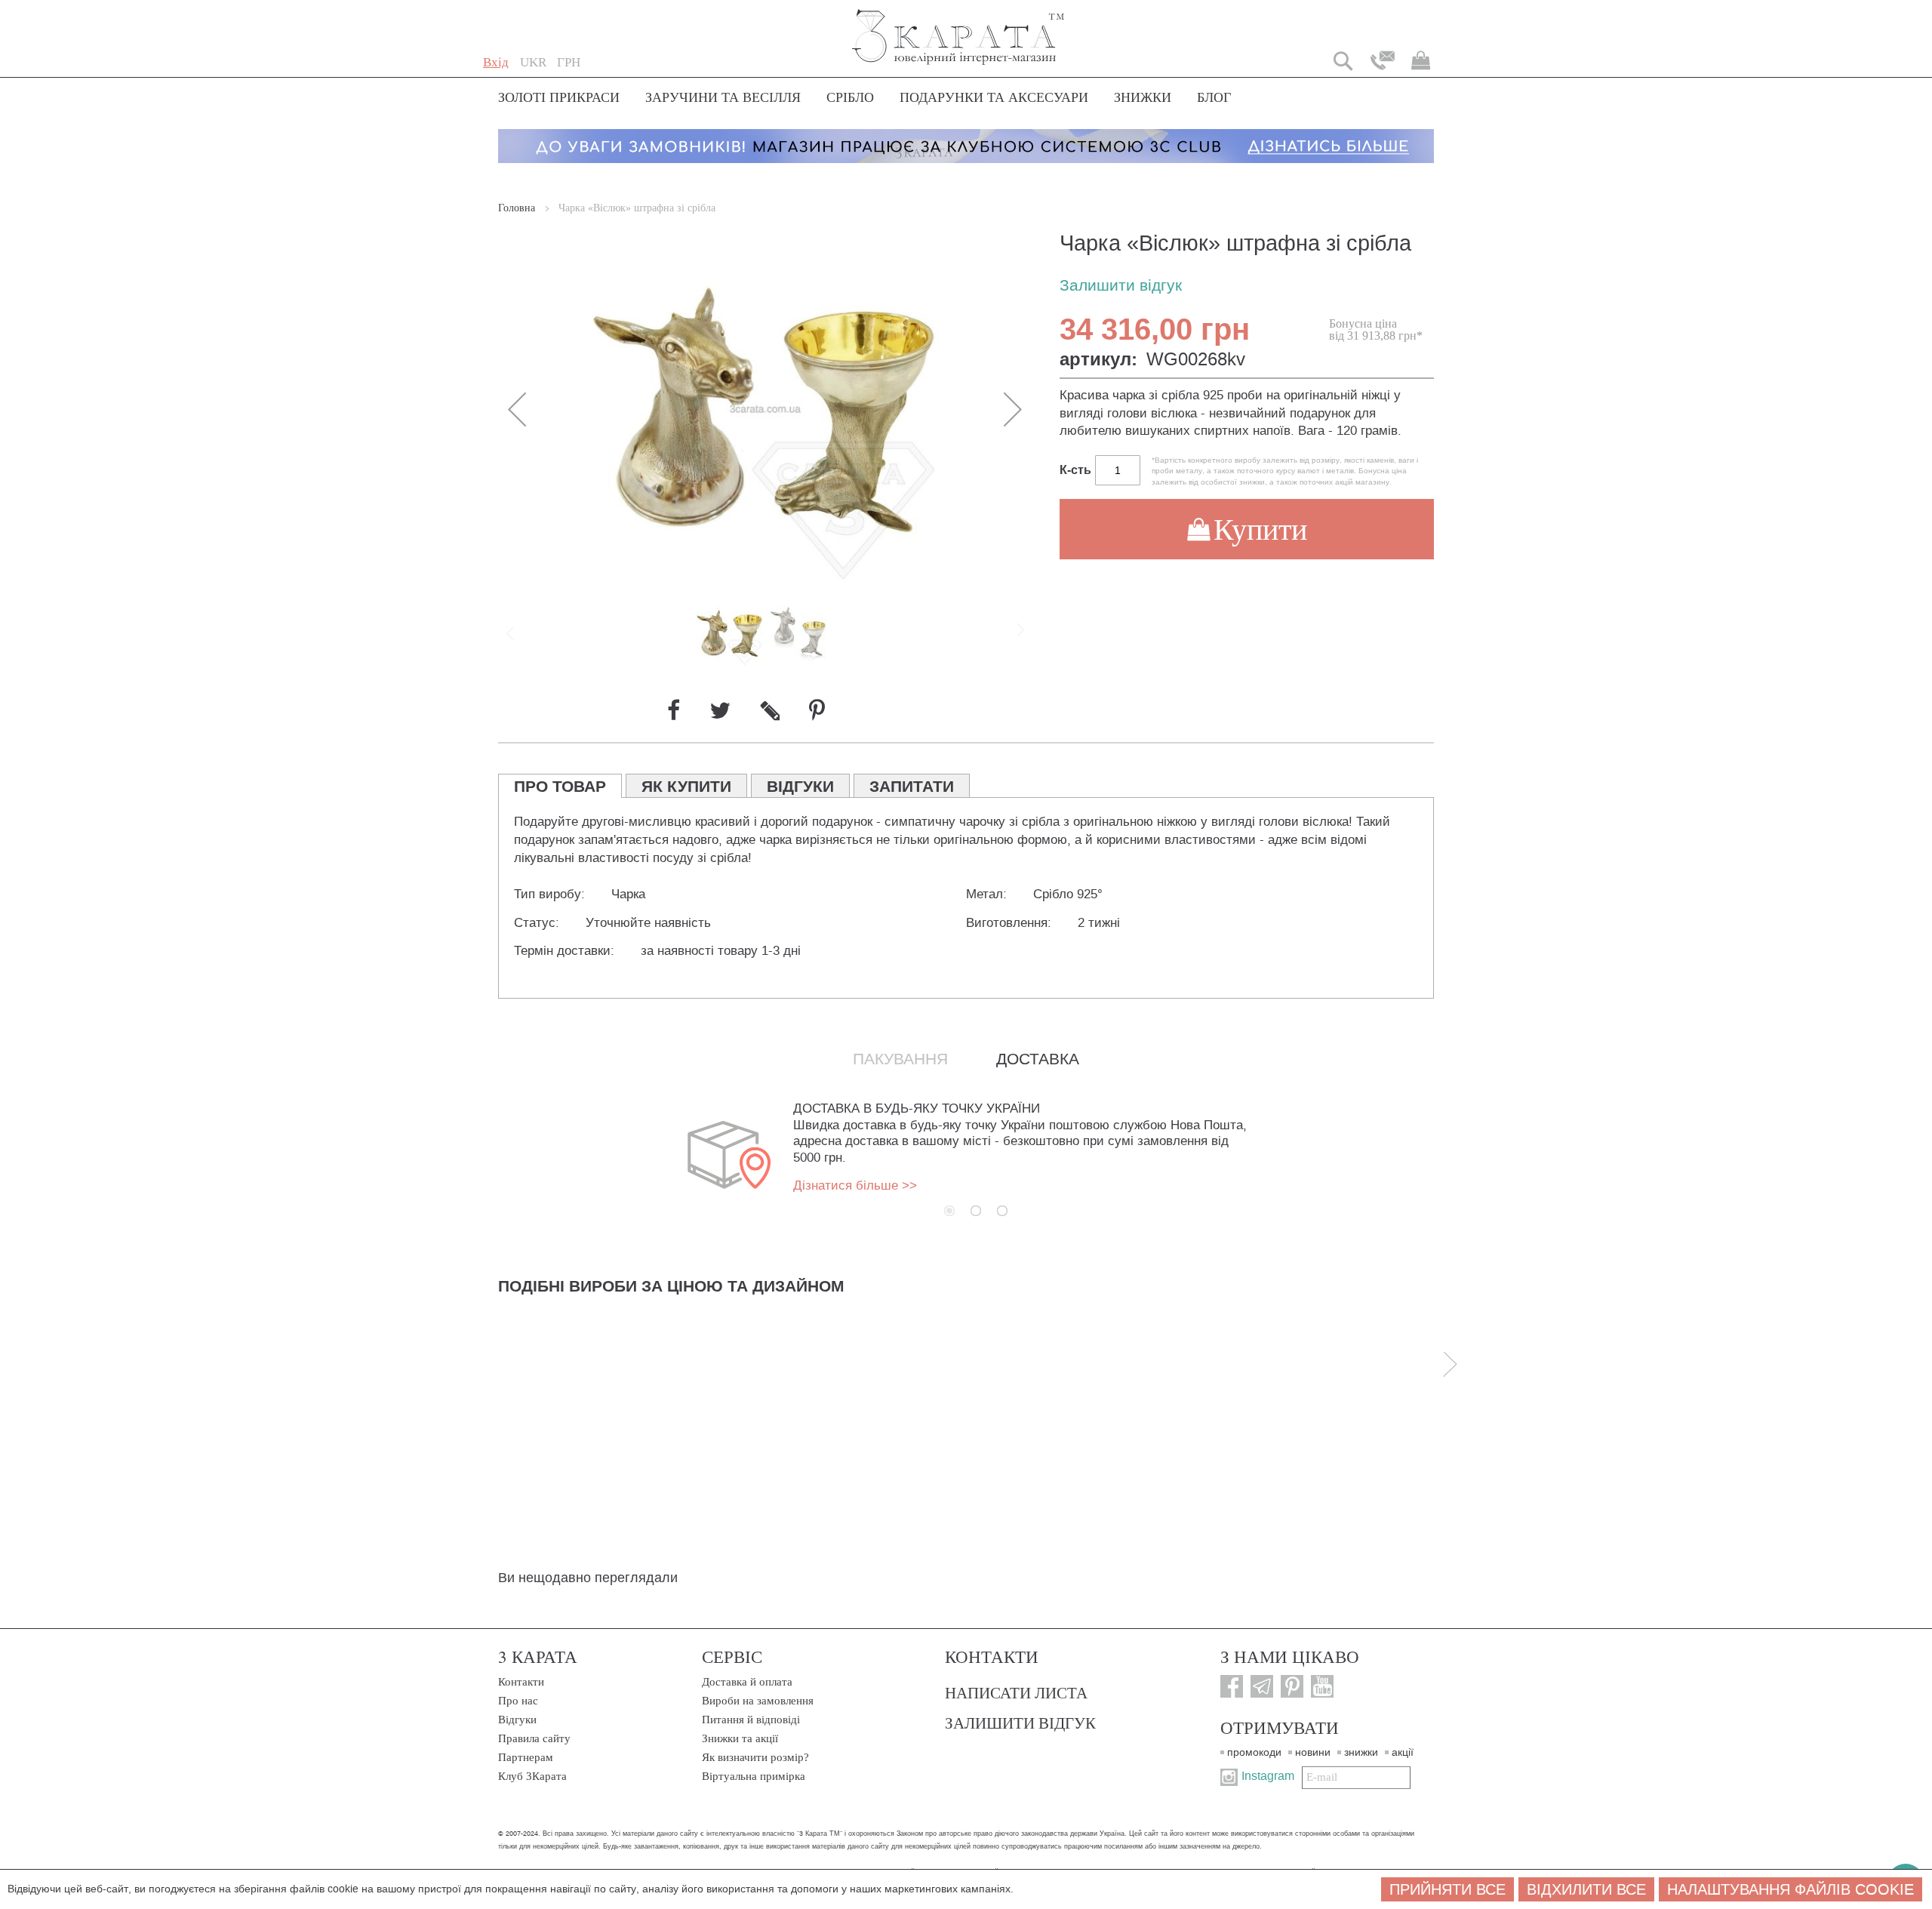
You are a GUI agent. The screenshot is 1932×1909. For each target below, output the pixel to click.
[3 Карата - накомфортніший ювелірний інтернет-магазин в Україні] (959, 27)
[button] (533, 63)
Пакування (900, 1059)
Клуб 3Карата (532, 1776)
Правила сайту (534, 1738)
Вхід (496, 62)
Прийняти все (1447, 1889)
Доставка (1038, 1059)
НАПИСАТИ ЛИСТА (1016, 1692)
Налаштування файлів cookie (1790, 1889)
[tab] (560, 786)
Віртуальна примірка (754, 1776)
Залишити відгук (1121, 286)
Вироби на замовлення (758, 1701)
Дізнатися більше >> (855, 1185)
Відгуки (517, 1720)
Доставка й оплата (747, 1682)
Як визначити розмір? (755, 1757)
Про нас (518, 1701)
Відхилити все (1586, 1889)
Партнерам (526, 1757)
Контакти (521, 1682)
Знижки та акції (740, 1738)
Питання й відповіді (751, 1720)
